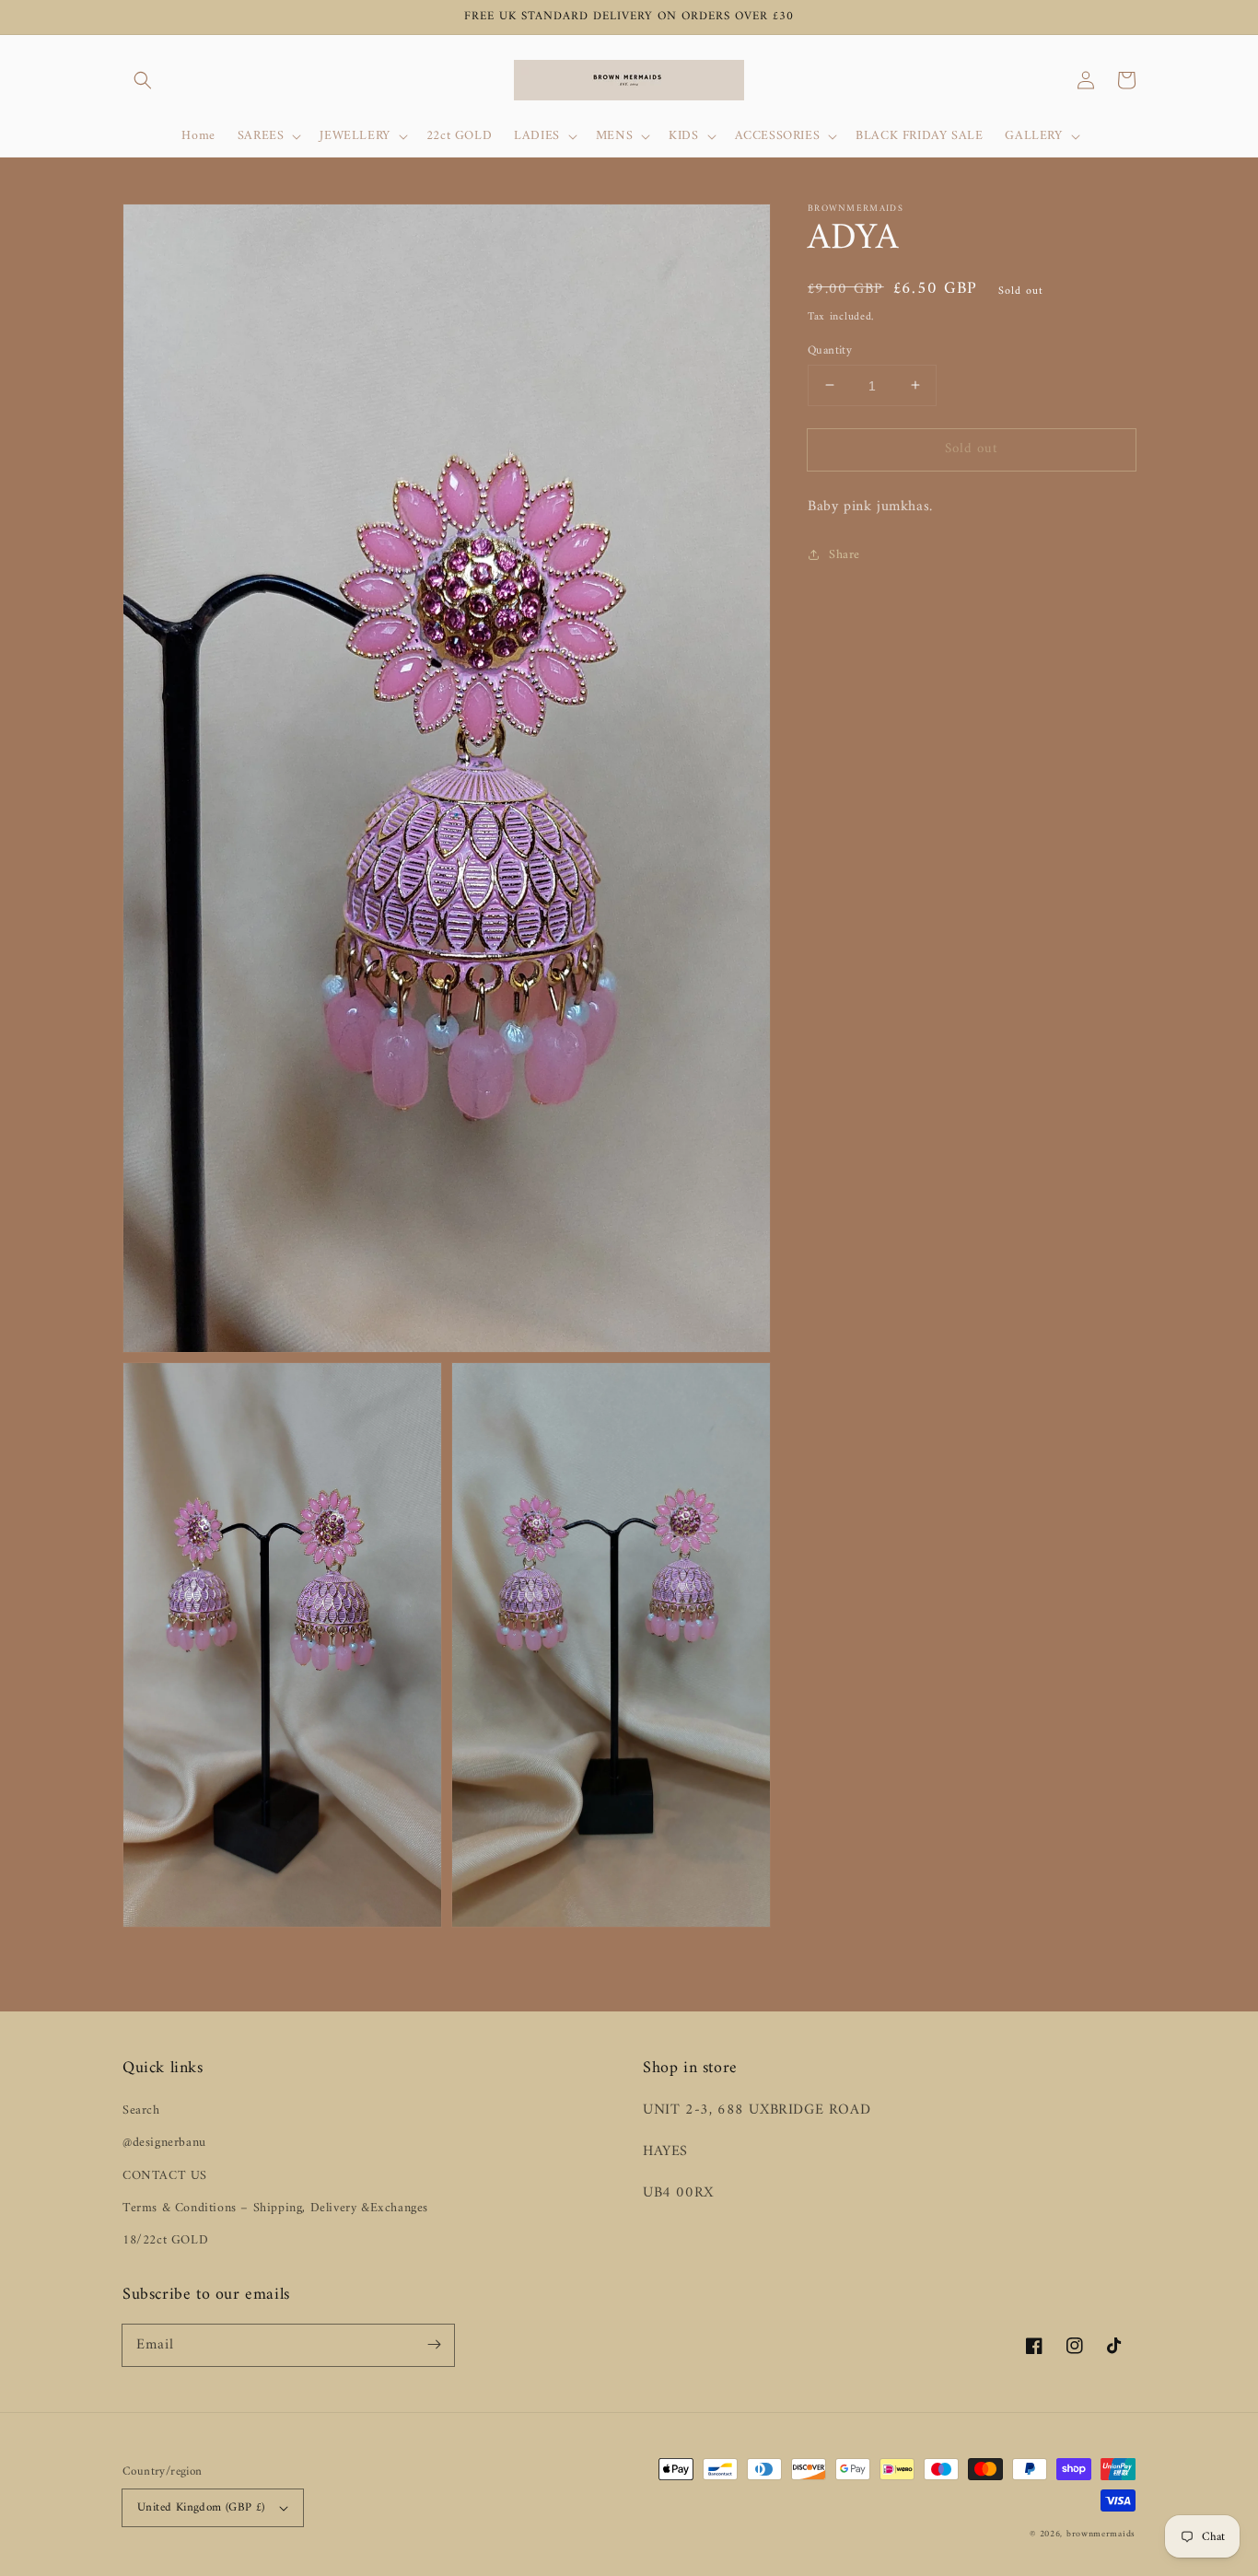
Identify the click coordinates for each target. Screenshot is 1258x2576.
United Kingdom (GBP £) (201, 2507)
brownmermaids (1101, 2534)
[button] (143, 80)
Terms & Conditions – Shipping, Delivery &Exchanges (275, 2208)
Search (141, 2110)
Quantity (830, 350)
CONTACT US (165, 2176)
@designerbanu (164, 2143)
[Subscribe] (434, 2345)
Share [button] (844, 554)
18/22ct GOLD (165, 2240)
